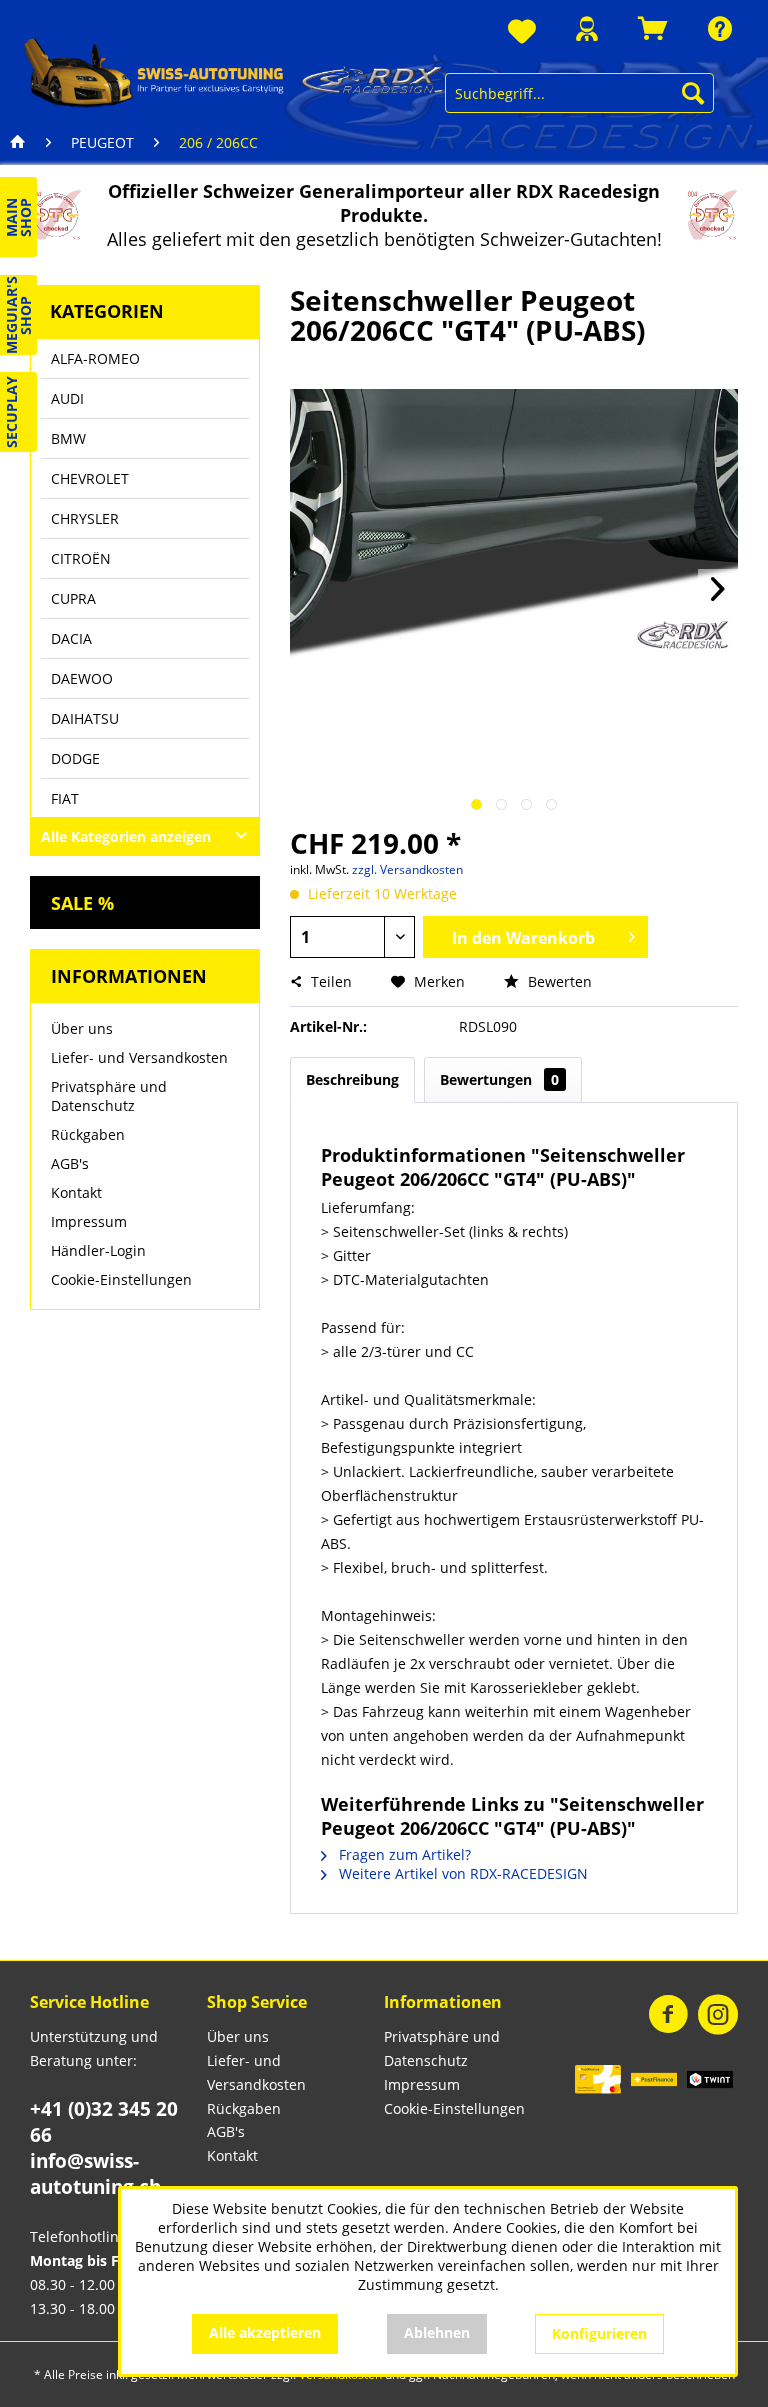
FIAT (65, 798)
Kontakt (76, 1192)
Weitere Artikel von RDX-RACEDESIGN (461, 1873)
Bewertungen (499, 1079)
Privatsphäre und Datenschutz (109, 1096)
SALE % (82, 903)
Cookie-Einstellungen (121, 1279)
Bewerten (558, 981)
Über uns (82, 1028)
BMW (68, 438)
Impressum (89, 1221)
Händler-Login (98, 1250)
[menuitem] (522, 32)
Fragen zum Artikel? (403, 1854)
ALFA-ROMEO (95, 358)
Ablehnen (437, 2332)
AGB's (70, 1163)
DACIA (71, 638)
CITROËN (81, 558)
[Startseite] (18, 143)
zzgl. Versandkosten (407, 869)
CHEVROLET (90, 478)
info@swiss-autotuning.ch (95, 2174)
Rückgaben (88, 1134)
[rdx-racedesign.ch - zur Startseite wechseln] (234, 72)
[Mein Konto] (587, 28)
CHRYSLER (85, 518)
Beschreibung (352, 1079)
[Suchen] (693, 93)
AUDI (67, 398)
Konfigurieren (599, 2333)
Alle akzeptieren (265, 2332)
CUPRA (73, 598)
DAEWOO (82, 678)
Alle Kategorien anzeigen (126, 836)
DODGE (75, 758)
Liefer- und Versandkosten (139, 1057)
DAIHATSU (85, 718)
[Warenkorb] (653, 28)
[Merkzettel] (522, 32)
